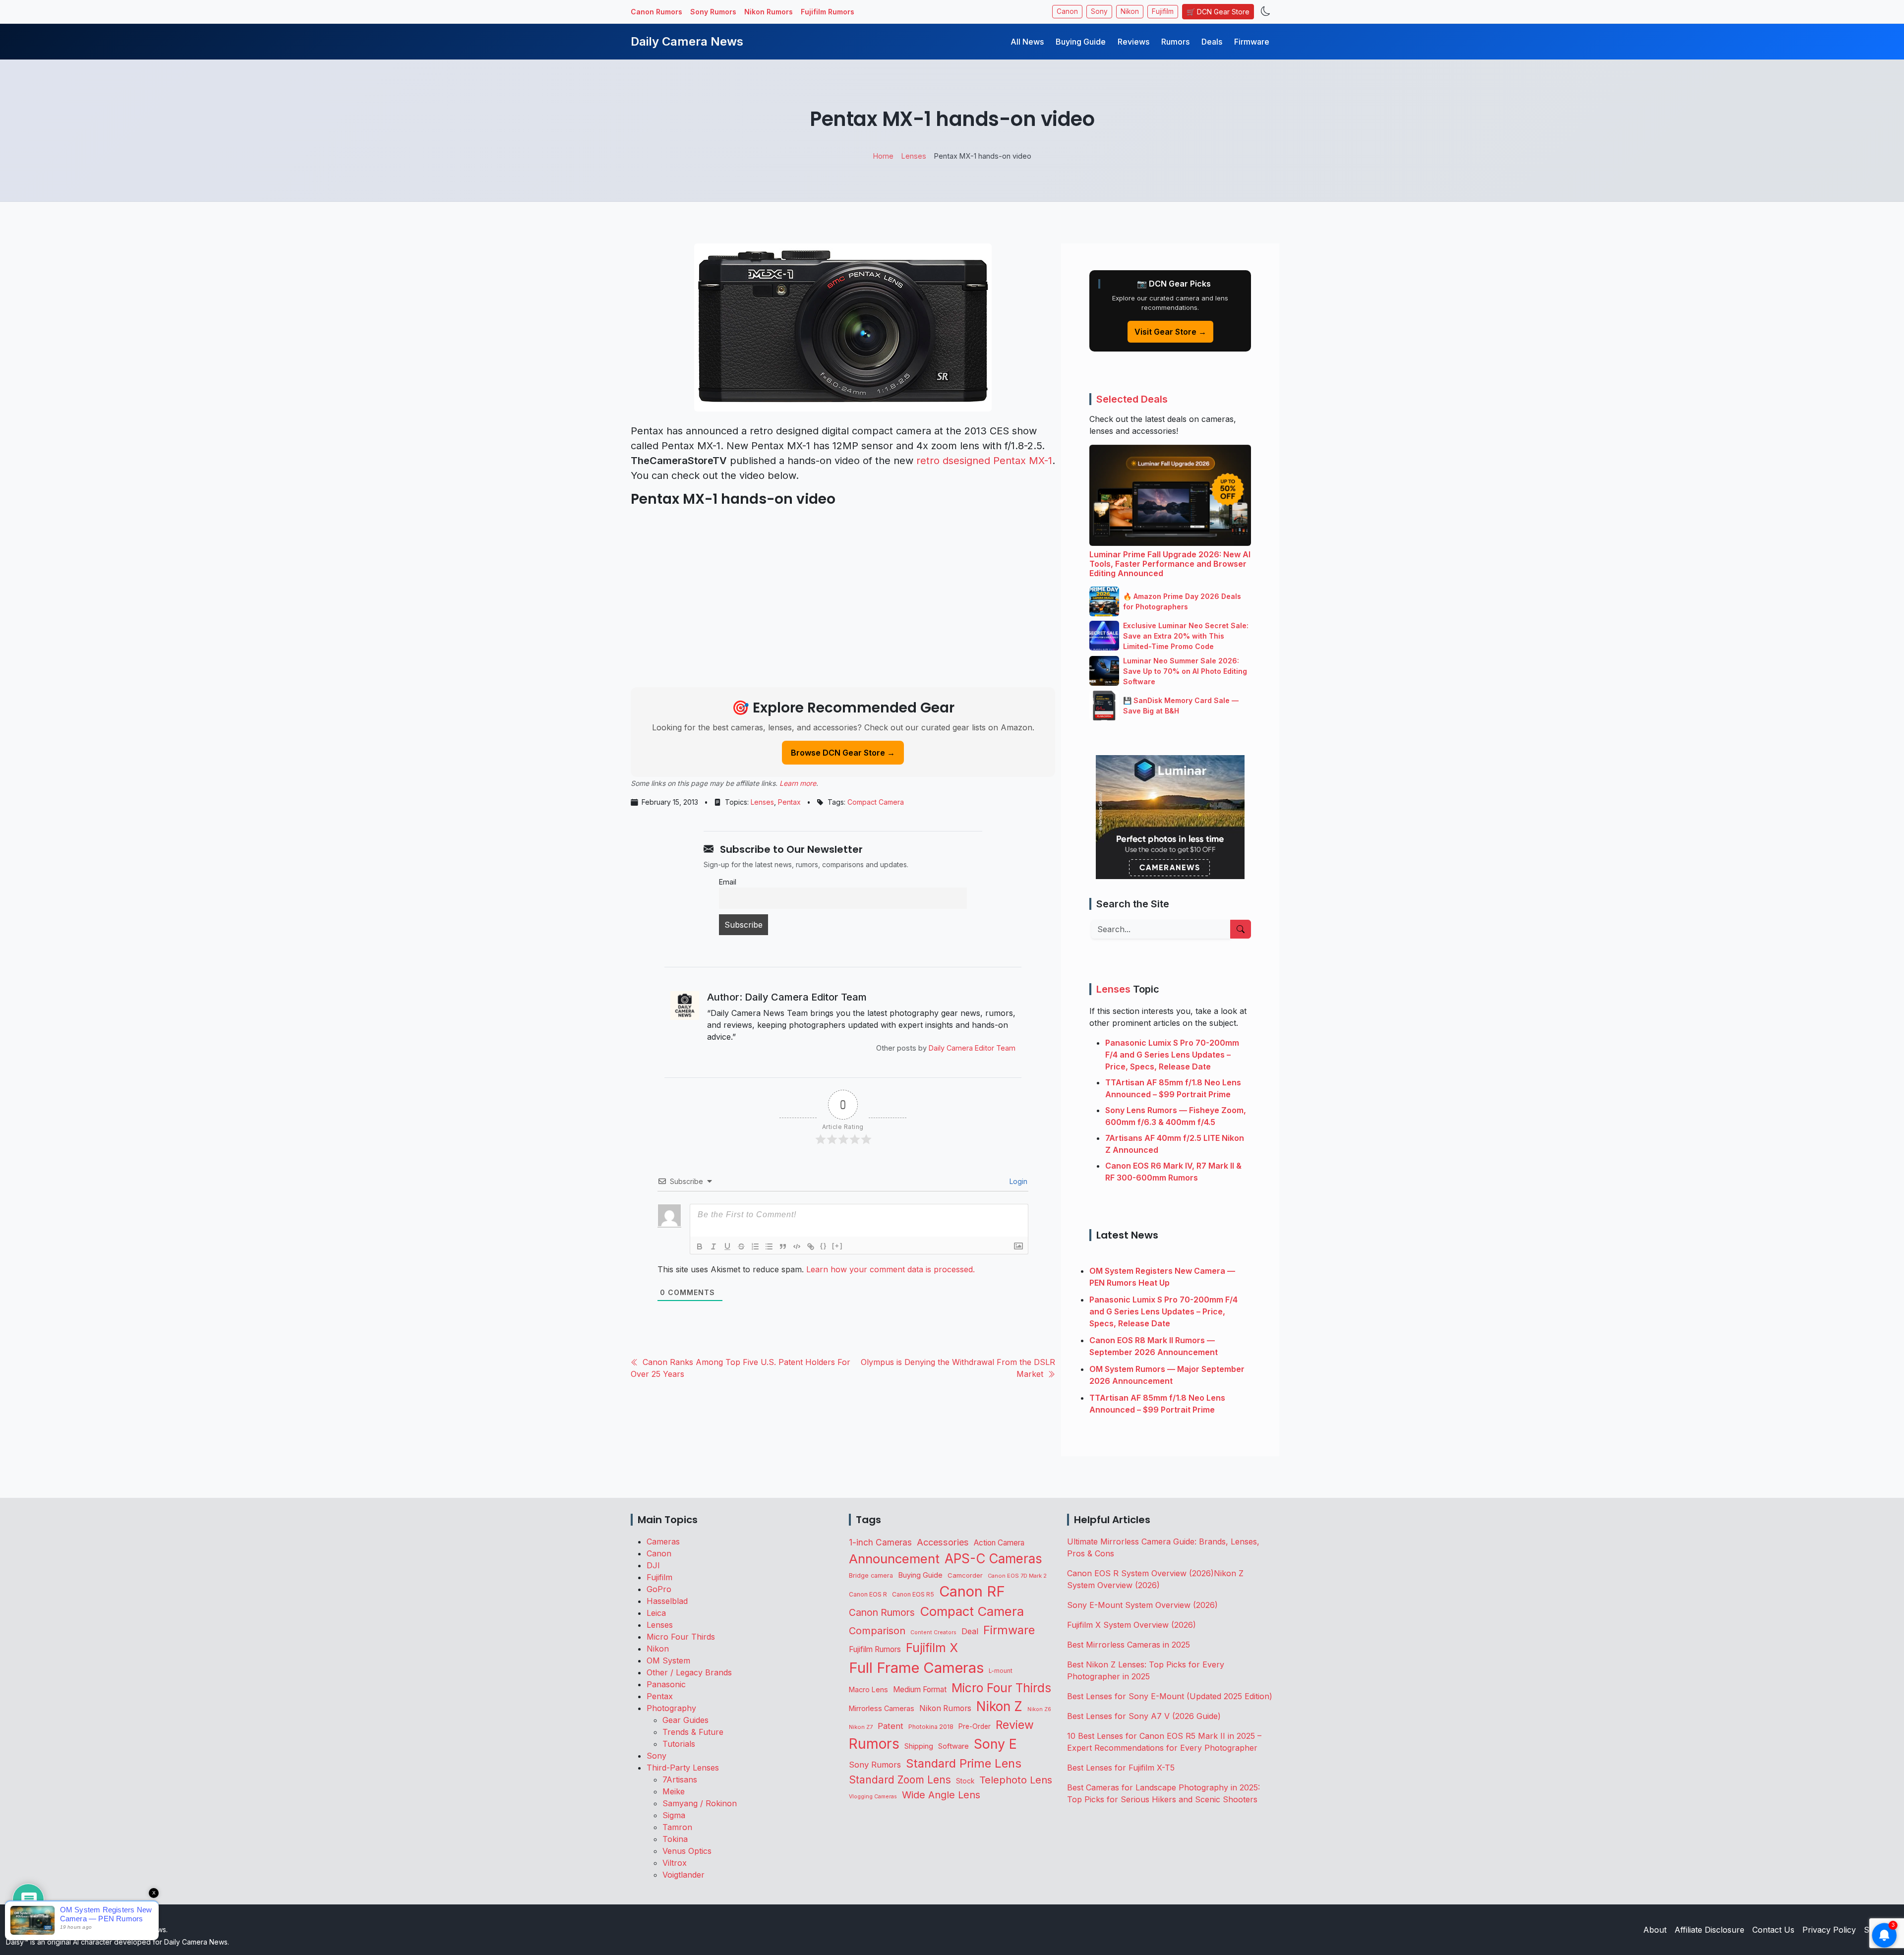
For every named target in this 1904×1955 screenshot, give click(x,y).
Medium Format (920, 1689)
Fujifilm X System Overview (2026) (1131, 1625)
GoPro (659, 1589)
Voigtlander (684, 1875)
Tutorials (679, 1744)
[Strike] (741, 1246)
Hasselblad (667, 1601)
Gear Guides (685, 1720)
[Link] (811, 1246)
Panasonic (666, 1684)
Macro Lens (868, 1689)
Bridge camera (871, 1575)
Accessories (943, 1542)
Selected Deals (1132, 399)
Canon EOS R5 (913, 1594)
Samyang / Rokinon (700, 1803)
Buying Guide (1081, 42)
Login (1017, 1181)
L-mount (1001, 1671)
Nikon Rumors (769, 12)
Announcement (894, 1559)
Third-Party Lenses (683, 1768)
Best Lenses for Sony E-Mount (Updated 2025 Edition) (1170, 1696)
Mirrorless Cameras (882, 1708)
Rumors (1175, 42)
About (1655, 1930)
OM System (668, 1660)
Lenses (762, 802)
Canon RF (972, 1591)
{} (824, 1246)
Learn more (798, 783)
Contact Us (1773, 1930)
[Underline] (727, 1246)
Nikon (1130, 11)
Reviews (1133, 42)
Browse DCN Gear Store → (843, 753)
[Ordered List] (755, 1246)
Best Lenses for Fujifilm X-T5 (1121, 1768)
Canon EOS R (868, 1594)
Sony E (995, 1744)
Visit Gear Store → (1170, 332)
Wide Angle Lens (941, 1795)
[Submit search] (1241, 929)
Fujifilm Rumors (828, 12)
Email (728, 882)
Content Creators (933, 1632)
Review (1015, 1725)
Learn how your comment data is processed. (891, 1269)
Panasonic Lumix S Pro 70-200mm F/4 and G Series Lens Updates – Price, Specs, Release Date (1172, 1055)
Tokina (675, 1839)
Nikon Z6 (1039, 1709)
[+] (837, 1246)
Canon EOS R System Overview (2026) (1140, 1573)
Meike (674, 1791)
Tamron (677, 1827)
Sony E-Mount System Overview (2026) (1142, 1605)
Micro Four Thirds (681, 1637)
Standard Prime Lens (964, 1763)
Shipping (919, 1746)
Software (953, 1746)
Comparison (877, 1631)
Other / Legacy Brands (689, 1672)
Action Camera (999, 1543)
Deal (970, 1631)
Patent (891, 1726)
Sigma (674, 1815)
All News (1027, 42)
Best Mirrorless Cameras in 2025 (1130, 1645)
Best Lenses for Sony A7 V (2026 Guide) (1144, 1716)
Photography (671, 1708)
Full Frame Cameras (916, 1668)
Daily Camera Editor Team (972, 1048)
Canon (1067, 11)
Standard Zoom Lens (900, 1780)
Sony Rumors (713, 12)
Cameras (663, 1541)
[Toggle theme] (1266, 12)
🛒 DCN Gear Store (1218, 12)
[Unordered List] (769, 1246)
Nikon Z (999, 1706)
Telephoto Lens (1016, 1780)
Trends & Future (693, 1732)
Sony (1099, 11)
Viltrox (675, 1863)
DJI (653, 1565)
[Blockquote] (783, 1246)
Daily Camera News (687, 41)
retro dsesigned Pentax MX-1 (984, 461)
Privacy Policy (1829, 1930)
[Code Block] (797, 1246)
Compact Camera (876, 802)
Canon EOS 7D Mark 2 (1017, 1576)
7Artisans (680, 1779)
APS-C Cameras (993, 1559)
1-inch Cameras (880, 1542)
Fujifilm (1163, 11)
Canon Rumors (656, 12)
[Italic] (714, 1246)
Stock (965, 1781)
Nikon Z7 (861, 1727)
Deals (1212, 42)
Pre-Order (975, 1726)
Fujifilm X (932, 1648)
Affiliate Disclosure (1709, 1930)
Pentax (789, 802)
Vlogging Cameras (873, 1797)
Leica (656, 1613)
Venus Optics (687, 1851)
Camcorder (965, 1575)
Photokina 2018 (931, 1727)
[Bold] (700, 1246)
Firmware (1252, 42)
